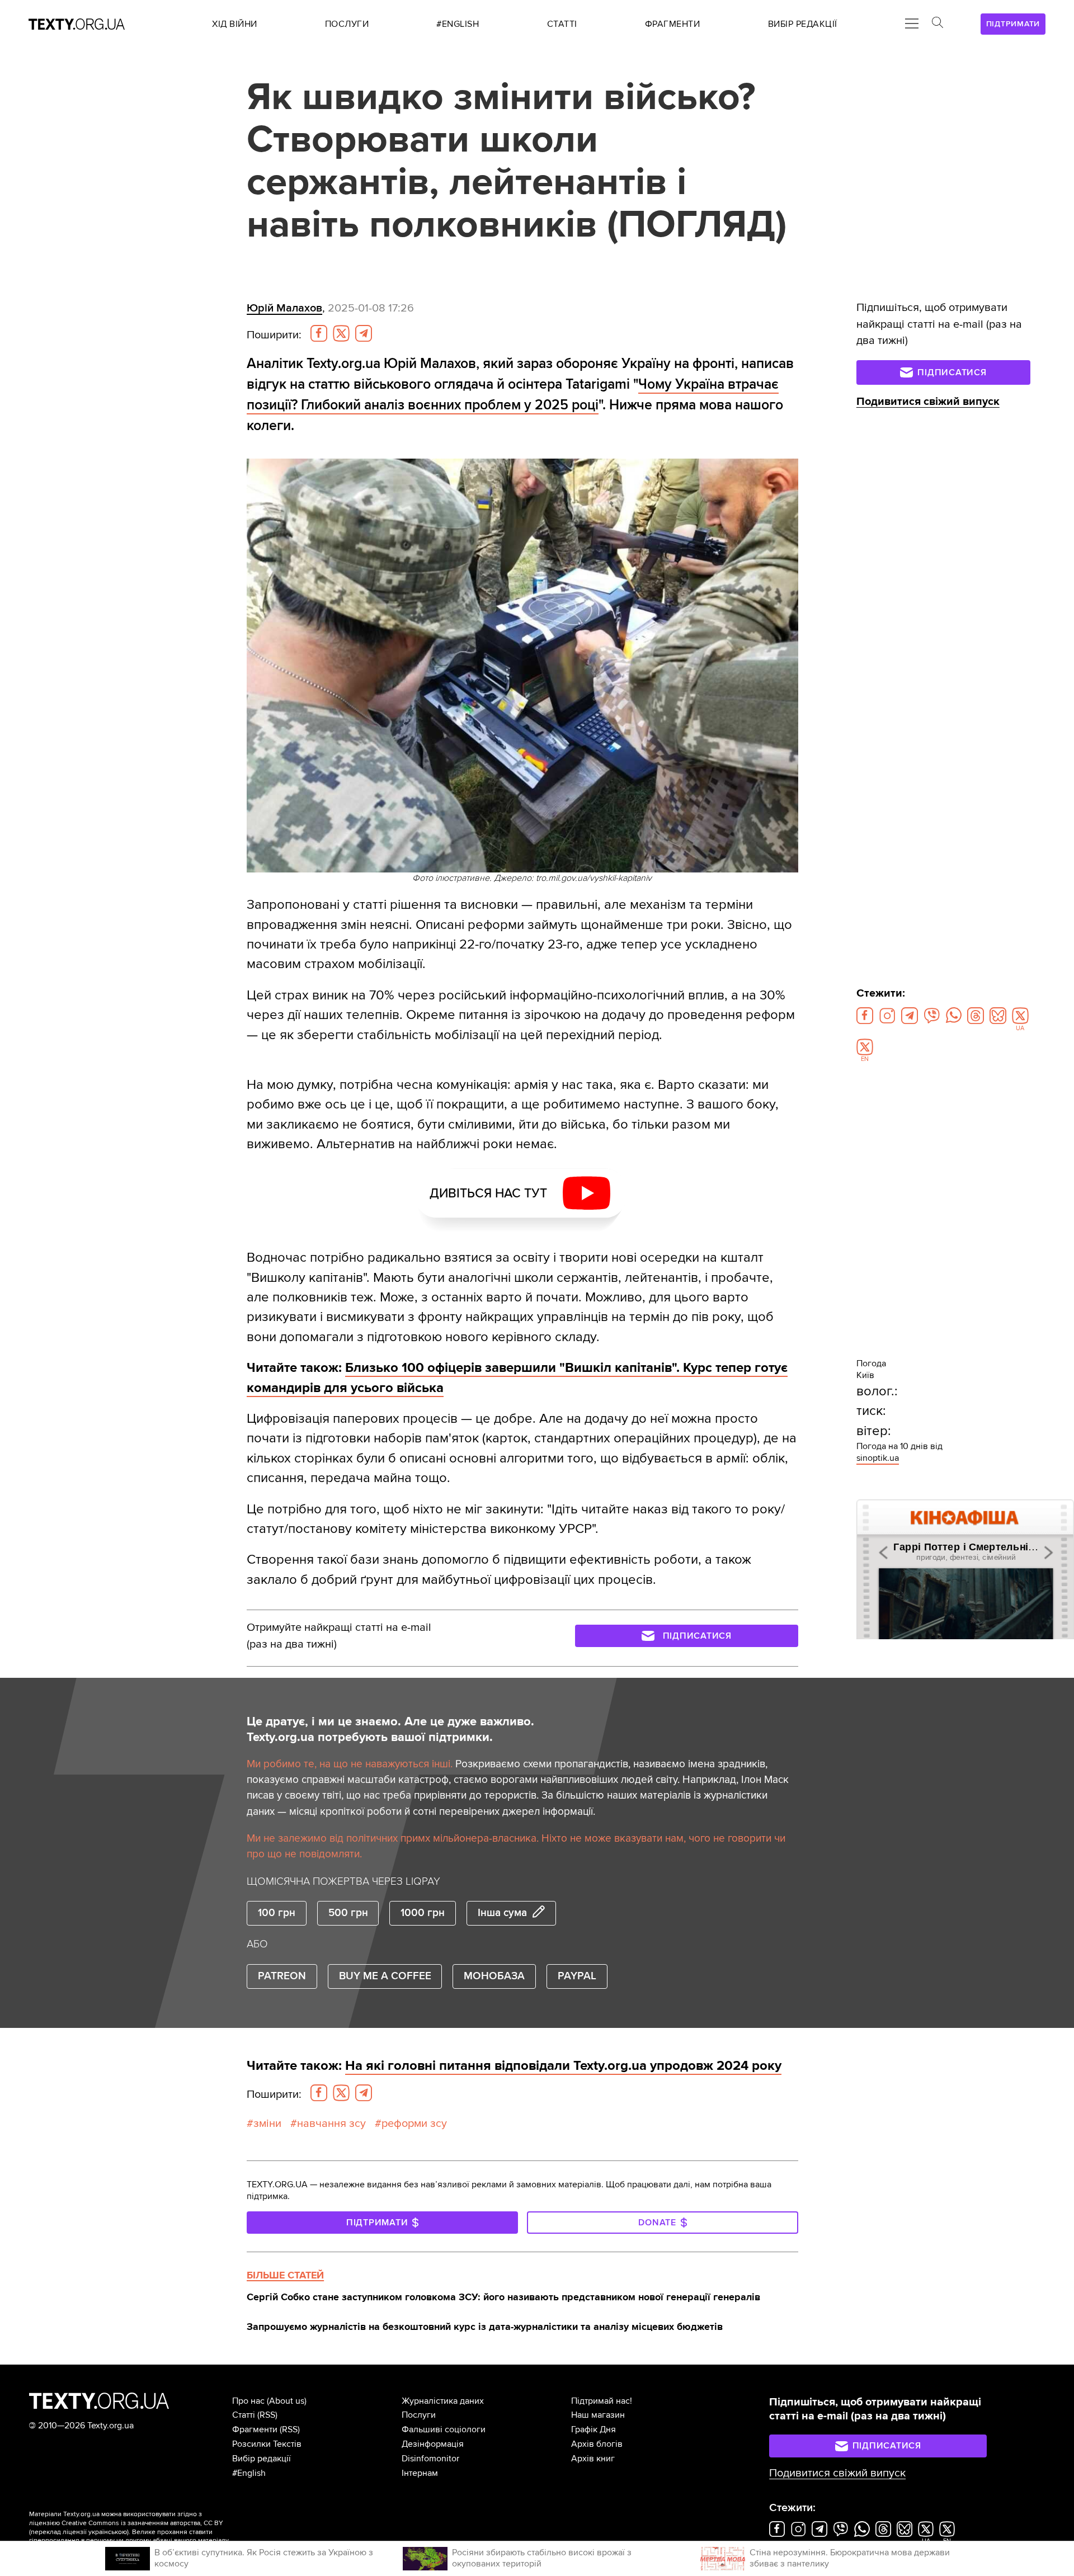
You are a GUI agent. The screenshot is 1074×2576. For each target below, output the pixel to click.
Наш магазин (598, 2415)
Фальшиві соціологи (444, 2429)
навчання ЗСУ (331, 2124)
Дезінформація (433, 2444)
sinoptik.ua (878, 1458)
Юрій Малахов (284, 308)
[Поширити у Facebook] (319, 333)
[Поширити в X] (341, 333)
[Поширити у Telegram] (364, 333)
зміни (267, 2124)
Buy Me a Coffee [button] (385, 1976)
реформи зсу (414, 2124)
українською (108, 2532)
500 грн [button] (348, 1913)
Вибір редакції (262, 2459)
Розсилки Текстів (267, 2444)
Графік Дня (593, 2429)
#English (249, 2473)
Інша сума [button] (502, 1913)
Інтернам (420, 2473)
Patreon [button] (282, 1976)
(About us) (287, 2401)
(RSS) (267, 2415)
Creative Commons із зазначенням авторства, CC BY (142, 2523)
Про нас (248, 2401)
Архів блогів (597, 2444)
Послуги (419, 2415)
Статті (244, 2415)
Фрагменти (255, 2429)
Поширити (274, 335)
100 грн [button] (277, 1913)
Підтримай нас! (602, 2401)
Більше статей (285, 2275)
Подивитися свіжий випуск (928, 402)
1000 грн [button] (423, 1913)
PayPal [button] (577, 1976)
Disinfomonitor (430, 2459)
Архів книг (593, 2459)
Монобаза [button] (494, 1976)
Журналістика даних (443, 2401)
